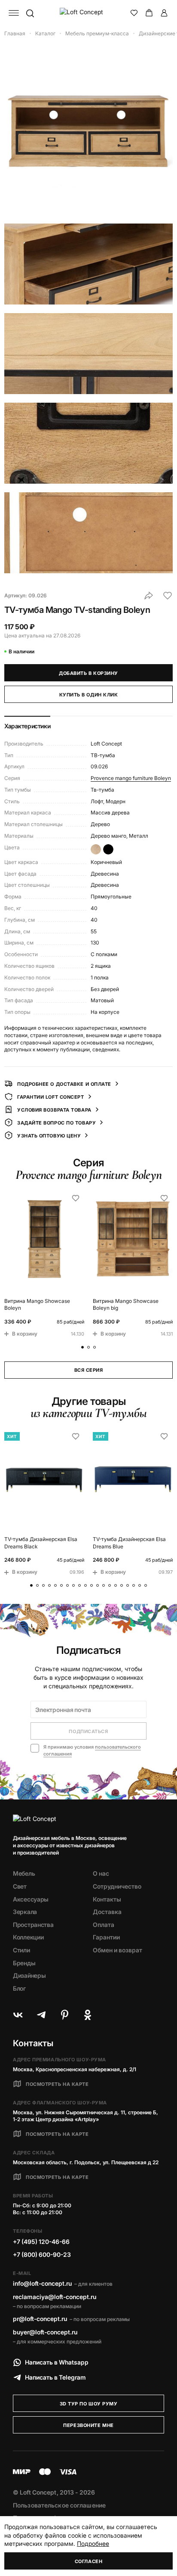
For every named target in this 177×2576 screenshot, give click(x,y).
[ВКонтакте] (18, 2015)
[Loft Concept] (89, 13)
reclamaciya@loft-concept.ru (55, 2297)
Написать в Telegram (55, 2377)
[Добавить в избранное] (168, 596)
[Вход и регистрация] (164, 13)
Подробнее (93, 2543)
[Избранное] (134, 13)
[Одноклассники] (88, 2015)
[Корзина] (149, 13)
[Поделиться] (149, 596)
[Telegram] (41, 2015)
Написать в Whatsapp (57, 2362)
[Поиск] (30, 13)
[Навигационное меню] (14, 13)
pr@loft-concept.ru (40, 2319)
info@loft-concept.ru (42, 2283)
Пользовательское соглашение (59, 2505)
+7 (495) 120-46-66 (41, 2242)
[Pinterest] (64, 2015)
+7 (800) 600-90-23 (42, 2254)
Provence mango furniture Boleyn (131, 778)
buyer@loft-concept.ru (45, 2332)
